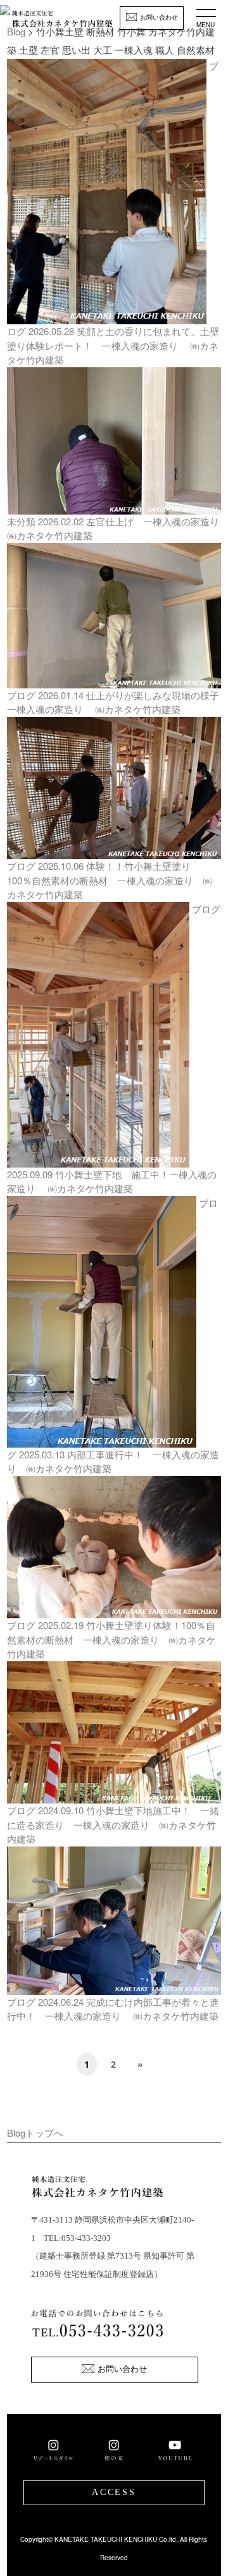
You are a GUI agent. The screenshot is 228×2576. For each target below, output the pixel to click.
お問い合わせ (159, 17)
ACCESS (114, 2492)
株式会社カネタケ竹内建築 (62, 23)
